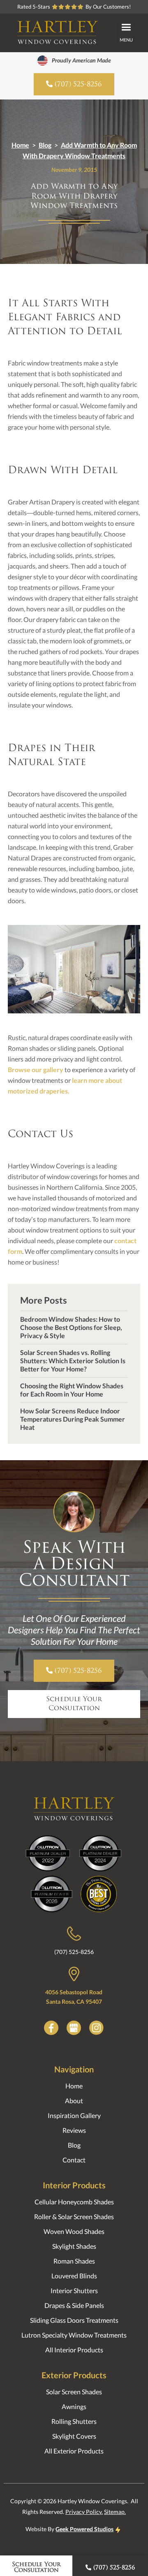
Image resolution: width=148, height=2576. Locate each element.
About (74, 2101)
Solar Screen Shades (74, 2392)
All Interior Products (74, 2350)
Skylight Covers (74, 2436)
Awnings (74, 2406)
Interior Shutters (74, 2290)
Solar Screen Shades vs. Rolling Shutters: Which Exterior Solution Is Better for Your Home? (73, 1361)
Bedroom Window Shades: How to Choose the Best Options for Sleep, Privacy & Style (71, 1327)
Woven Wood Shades (74, 2231)
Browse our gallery (36, 1069)
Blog (45, 145)
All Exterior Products (74, 2451)
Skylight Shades (74, 2246)
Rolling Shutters (74, 2421)
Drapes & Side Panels (74, 2305)
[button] (126, 33)
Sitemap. (115, 2512)
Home (20, 145)
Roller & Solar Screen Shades (74, 2216)
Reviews (74, 2130)
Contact (74, 2160)
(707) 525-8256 (74, 1952)
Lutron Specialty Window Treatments (74, 2335)
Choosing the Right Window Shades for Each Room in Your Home (72, 1390)
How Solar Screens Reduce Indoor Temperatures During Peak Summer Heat (73, 1419)
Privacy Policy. (84, 2512)
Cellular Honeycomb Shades (74, 2202)
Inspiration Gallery (74, 2115)
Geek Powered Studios (84, 2529)
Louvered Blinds (74, 2276)
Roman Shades (74, 2261)
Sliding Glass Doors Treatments (74, 2320)
